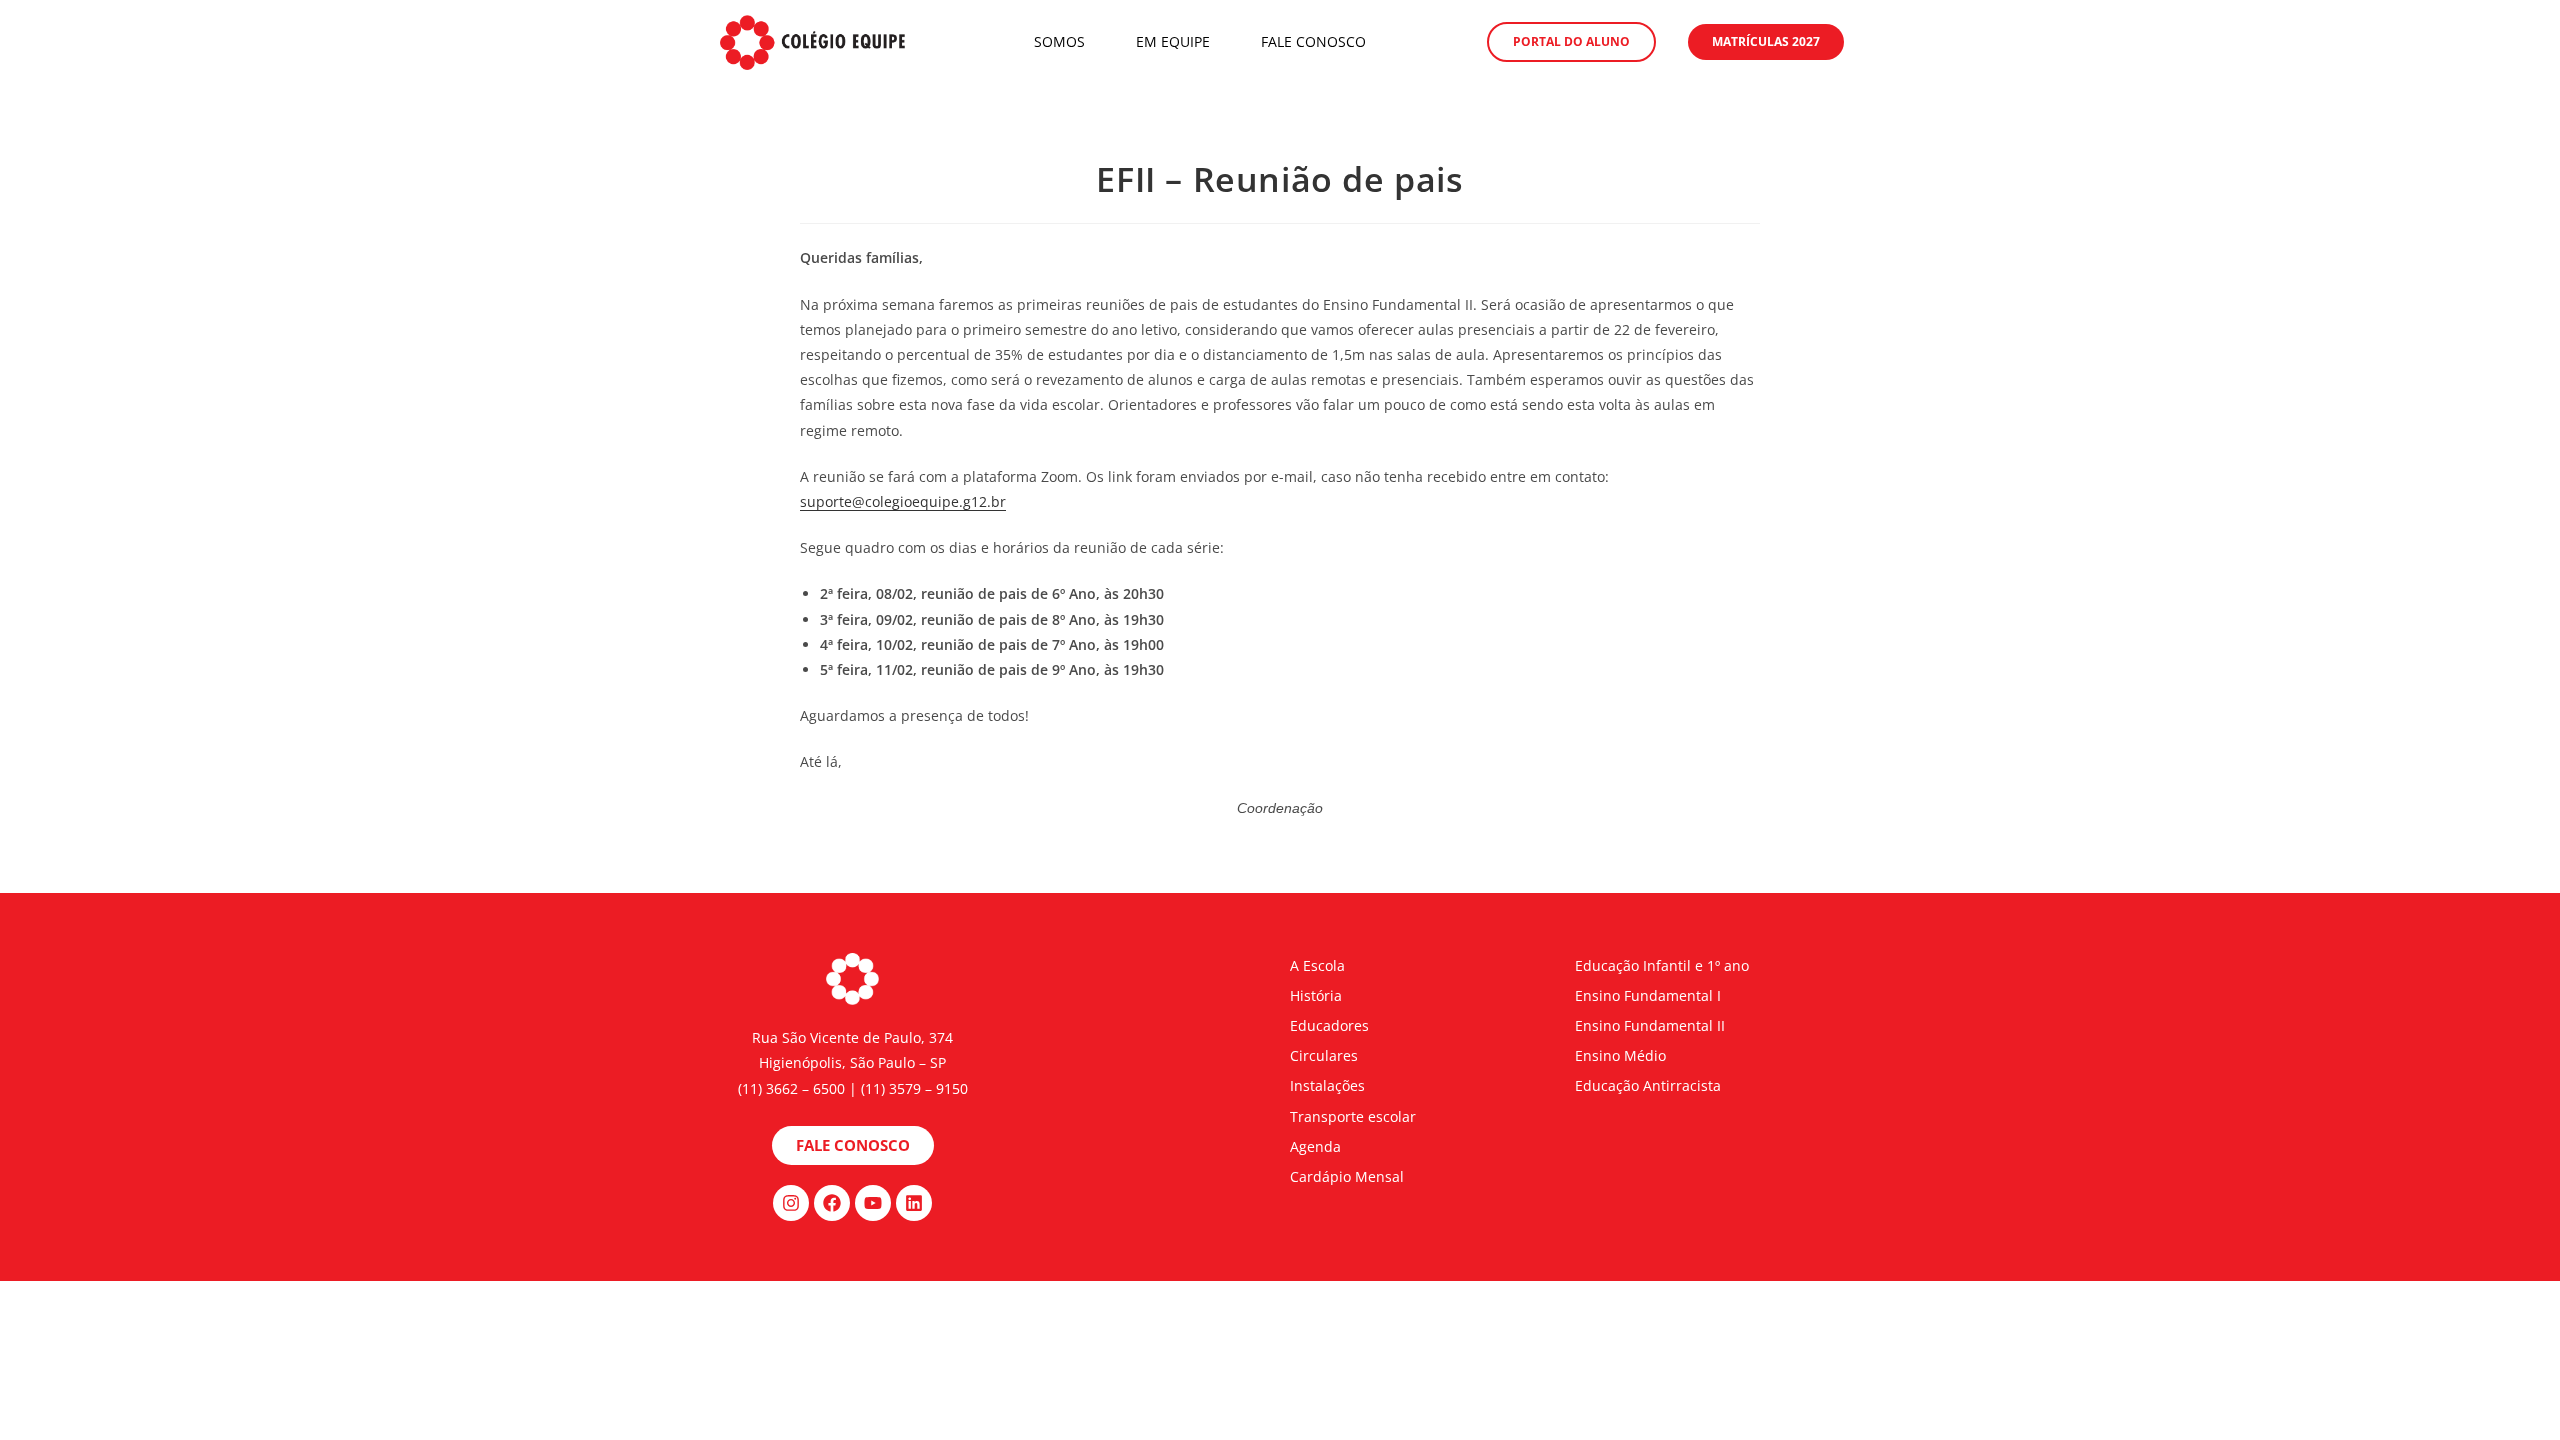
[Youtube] (873, 1203)
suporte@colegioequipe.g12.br (903, 501)
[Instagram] (791, 1203)
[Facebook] (832, 1203)
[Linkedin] (914, 1203)
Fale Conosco (1313, 41)
